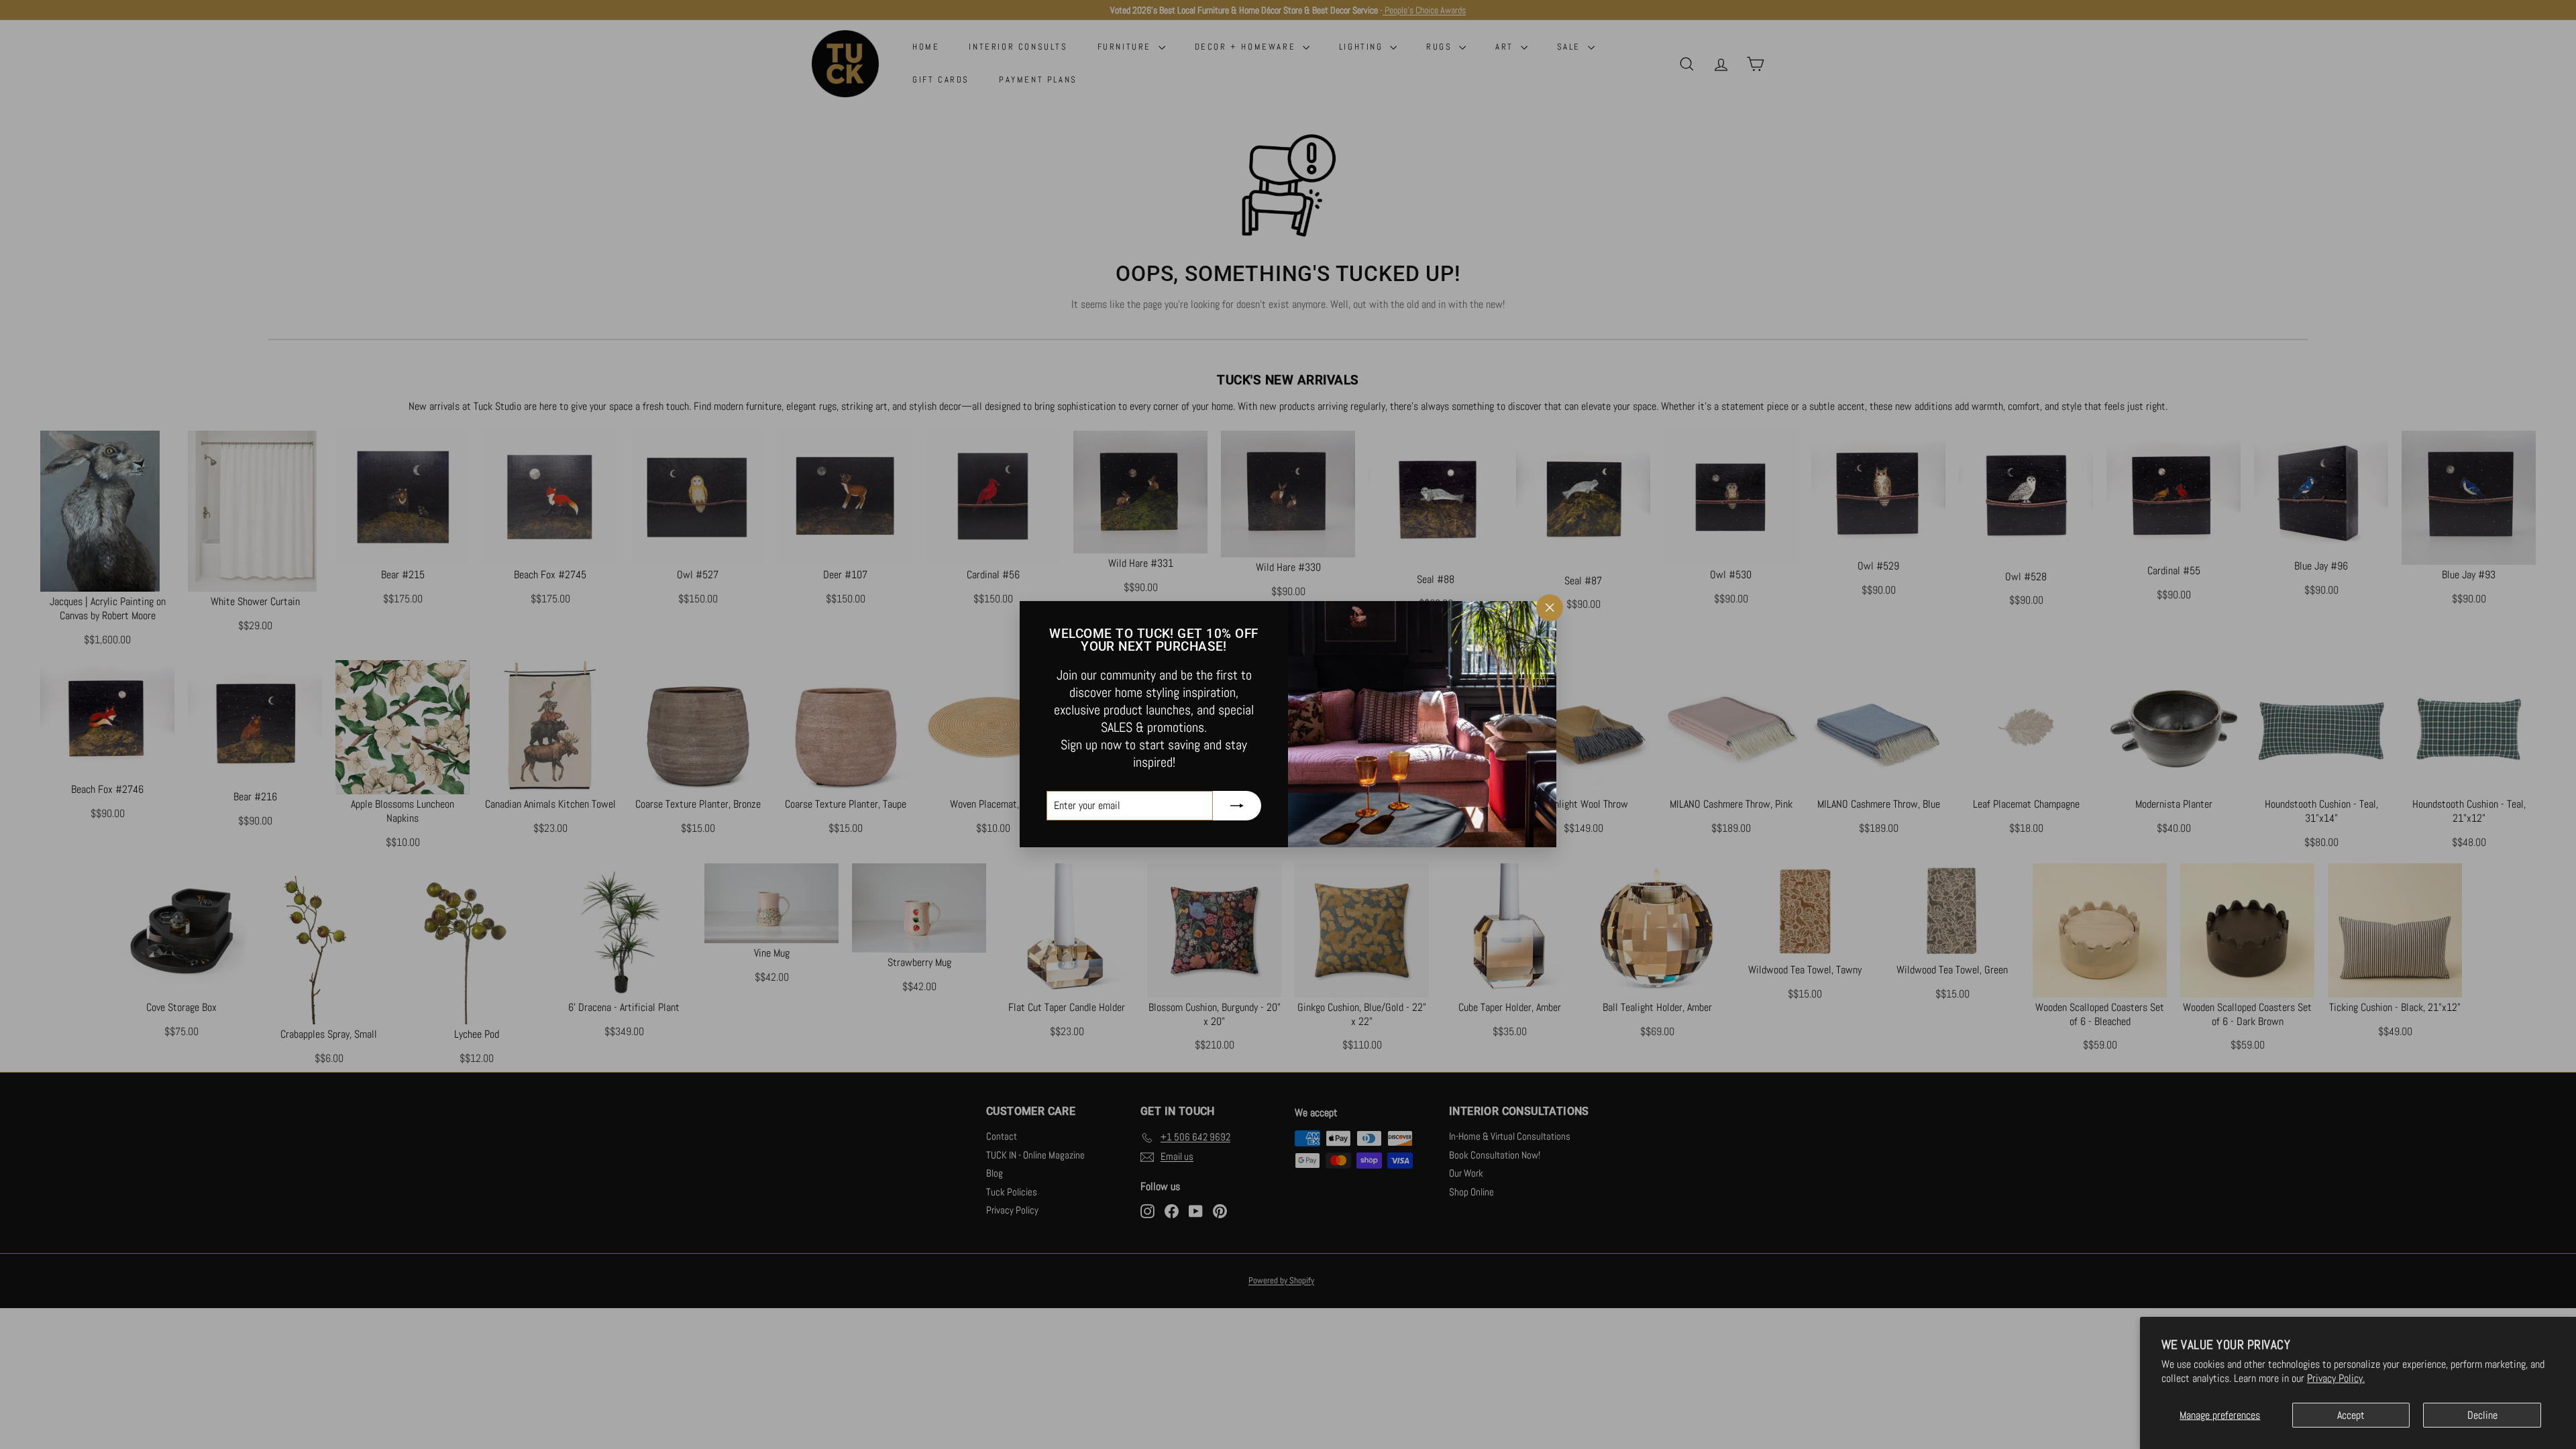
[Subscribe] (1237, 806)
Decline (2482, 1415)
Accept (2351, 1415)
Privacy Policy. (2336, 1378)
